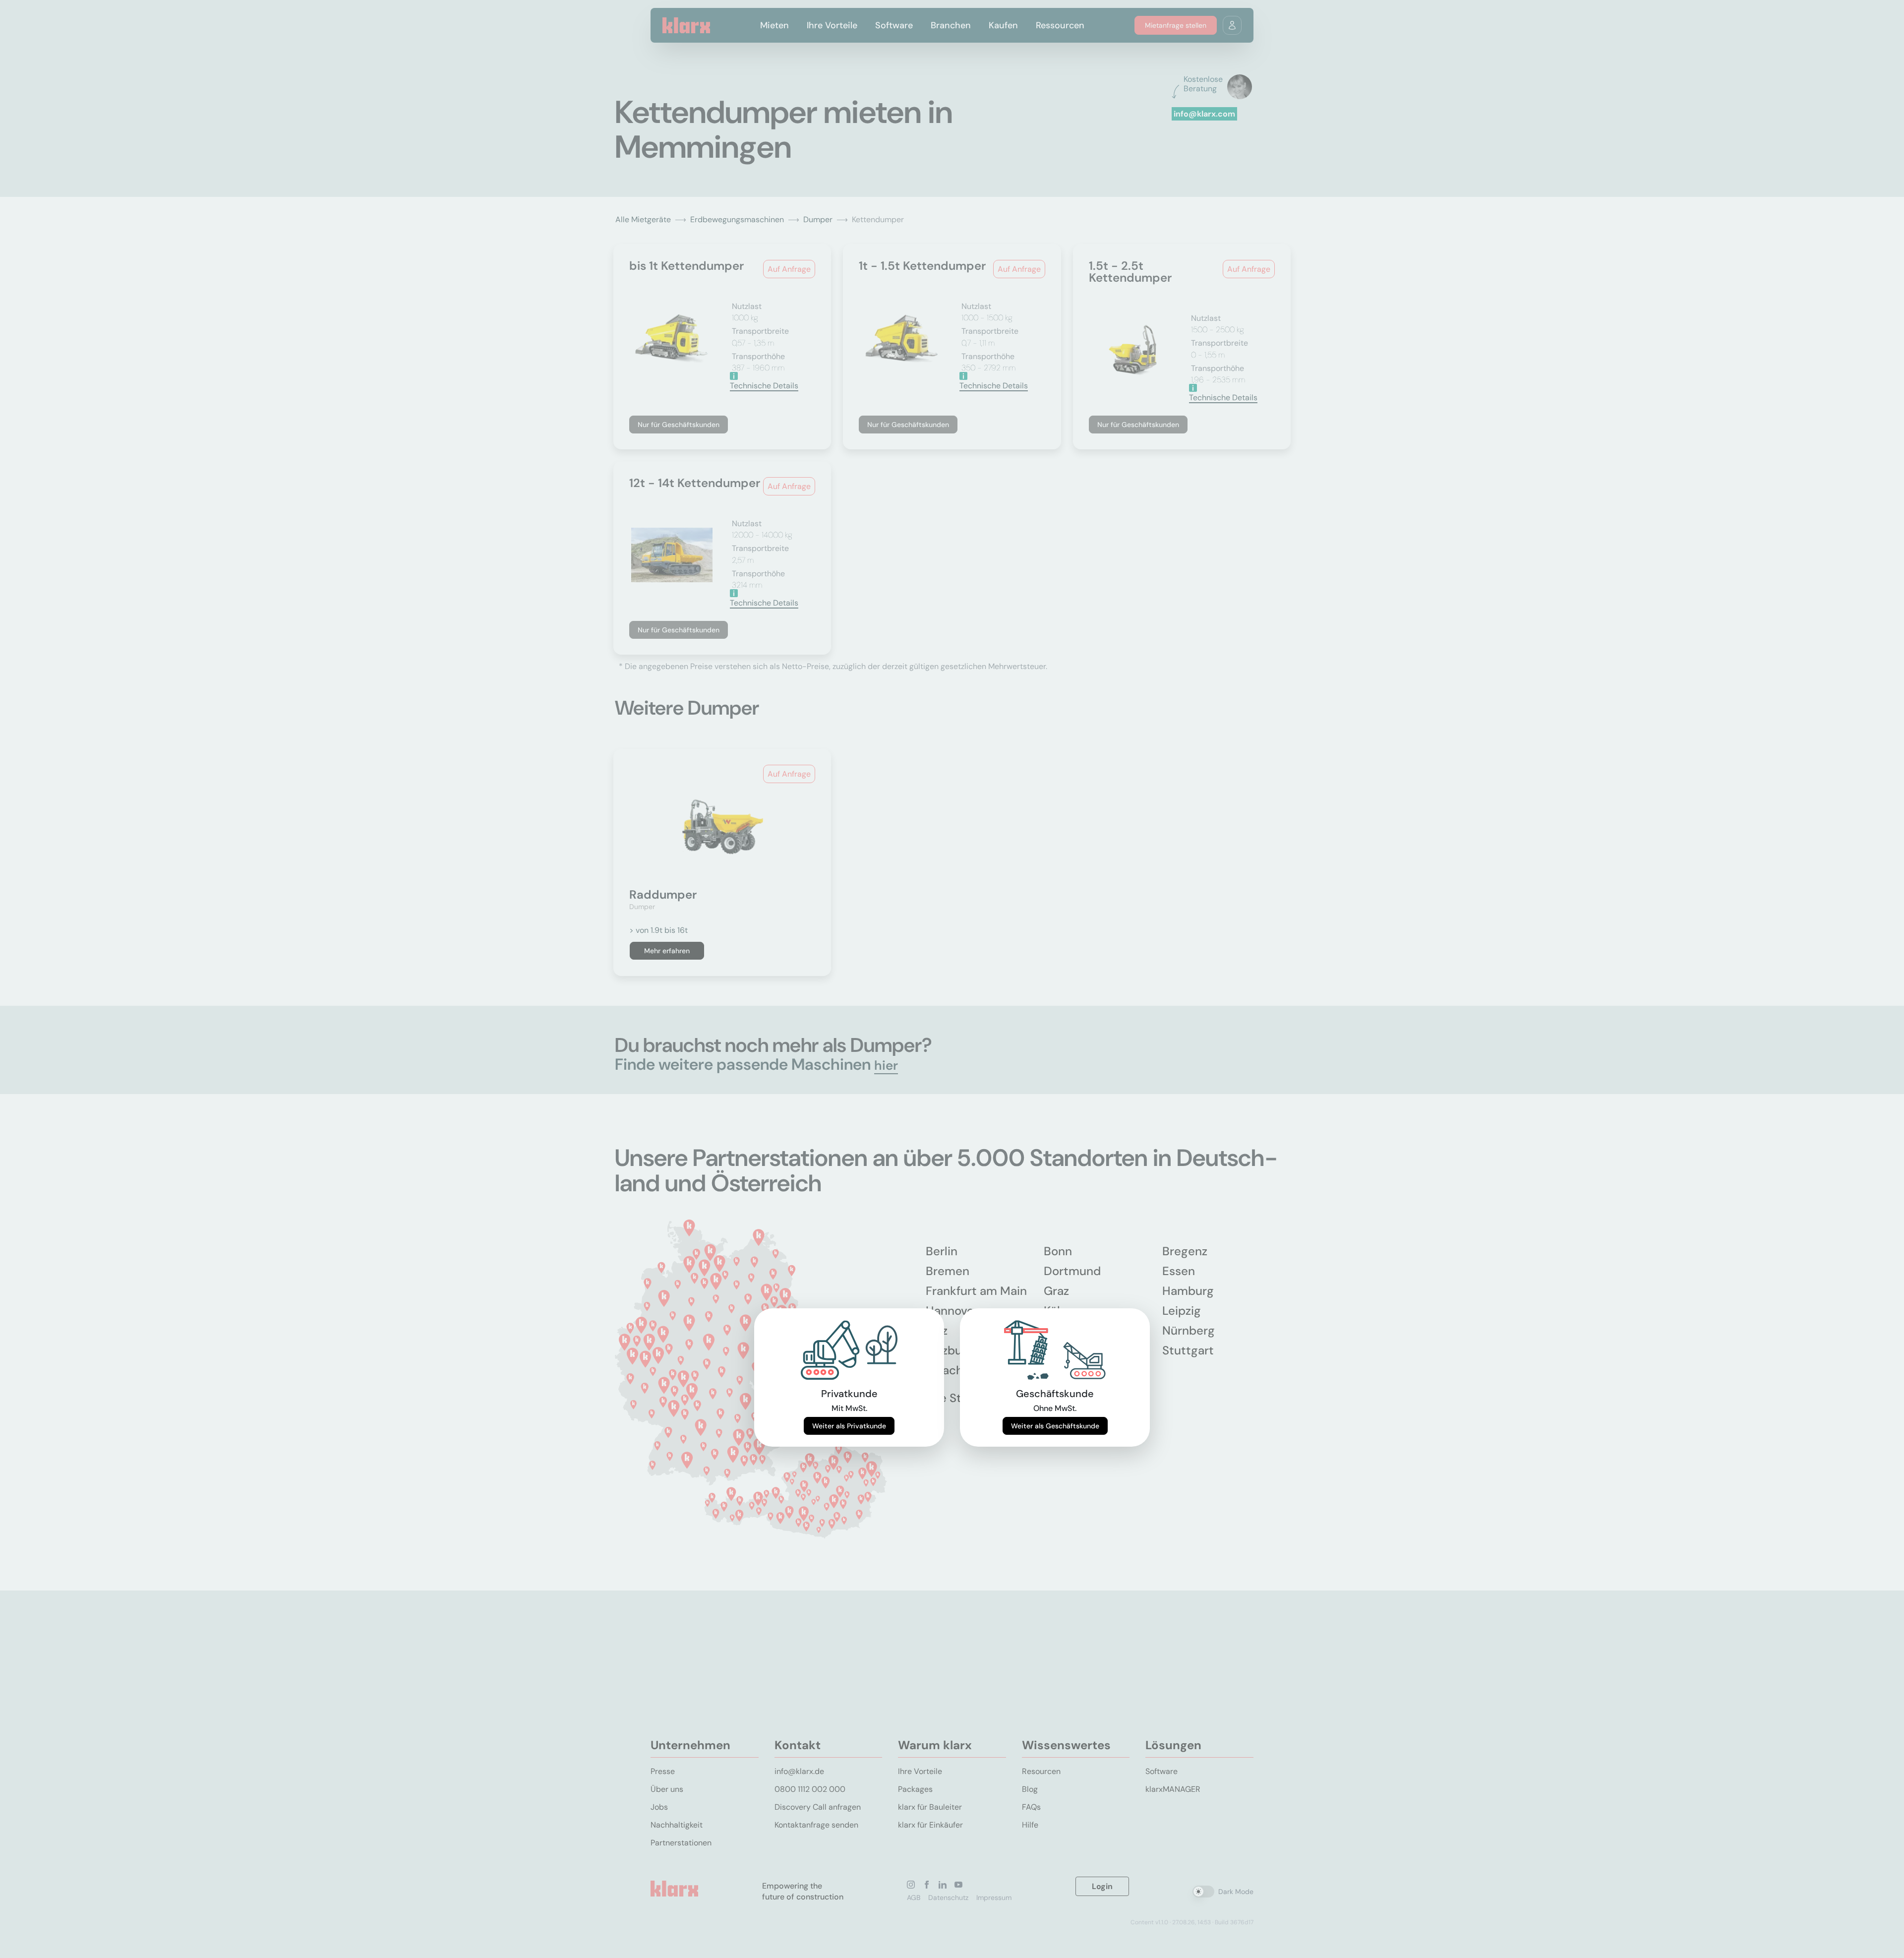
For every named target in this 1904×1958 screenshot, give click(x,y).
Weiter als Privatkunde (849, 1426)
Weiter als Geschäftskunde (1055, 1426)
